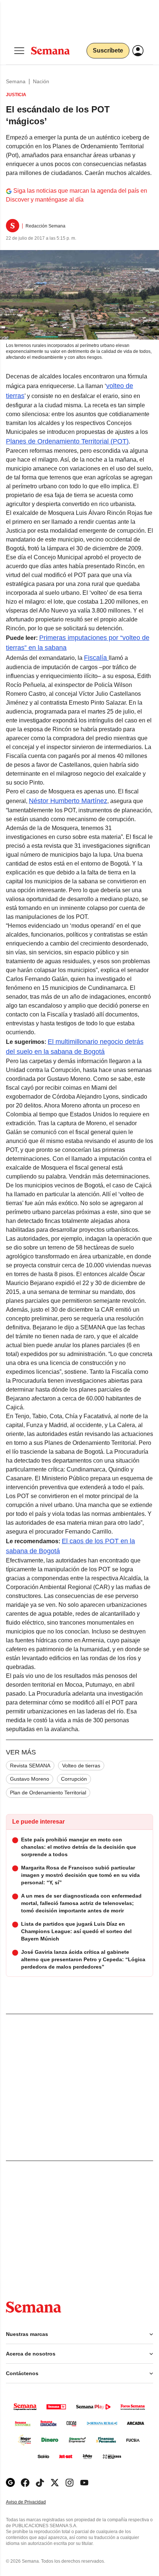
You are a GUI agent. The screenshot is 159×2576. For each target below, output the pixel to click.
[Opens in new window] (25, 2483)
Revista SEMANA (30, 1766)
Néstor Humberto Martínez (68, 801)
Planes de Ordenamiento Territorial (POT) (67, 441)
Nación (41, 81)
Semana (16, 81)
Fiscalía (96, 658)
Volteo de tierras (81, 1766)
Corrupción (74, 1779)
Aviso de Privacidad (34, 2502)
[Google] (10, 2483)
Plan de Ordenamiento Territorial (48, 1793)
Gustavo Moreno (30, 1779)
